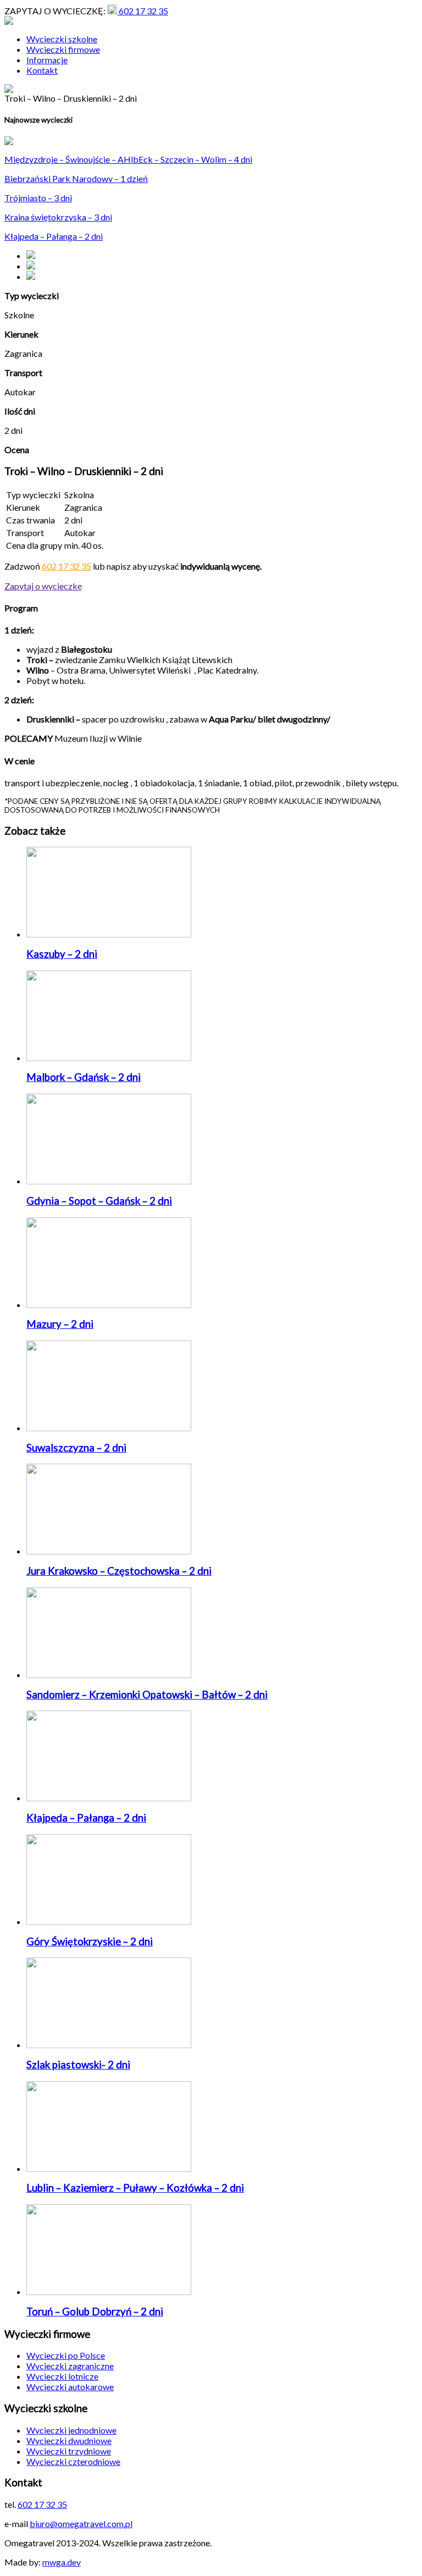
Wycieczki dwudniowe (69, 2440)
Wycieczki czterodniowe (73, 2461)
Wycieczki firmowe (63, 49)
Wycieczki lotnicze (62, 2376)
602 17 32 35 (143, 11)
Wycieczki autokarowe (70, 2387)
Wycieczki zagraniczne (70, 2366)
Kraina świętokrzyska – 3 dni (58, 217)
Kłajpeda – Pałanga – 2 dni (54, 236)
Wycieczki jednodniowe (71, 2430)
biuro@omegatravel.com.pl (81, 2523)
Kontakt (42, 70)
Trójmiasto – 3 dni (38, 198)
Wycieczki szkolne (62, 39)
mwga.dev (62, 2562)
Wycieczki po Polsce (66, 2355)
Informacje (47, 60)
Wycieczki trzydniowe (69, 2451)
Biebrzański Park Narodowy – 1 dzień (76, 178)
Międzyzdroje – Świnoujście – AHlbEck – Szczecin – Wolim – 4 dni (128, 159)
